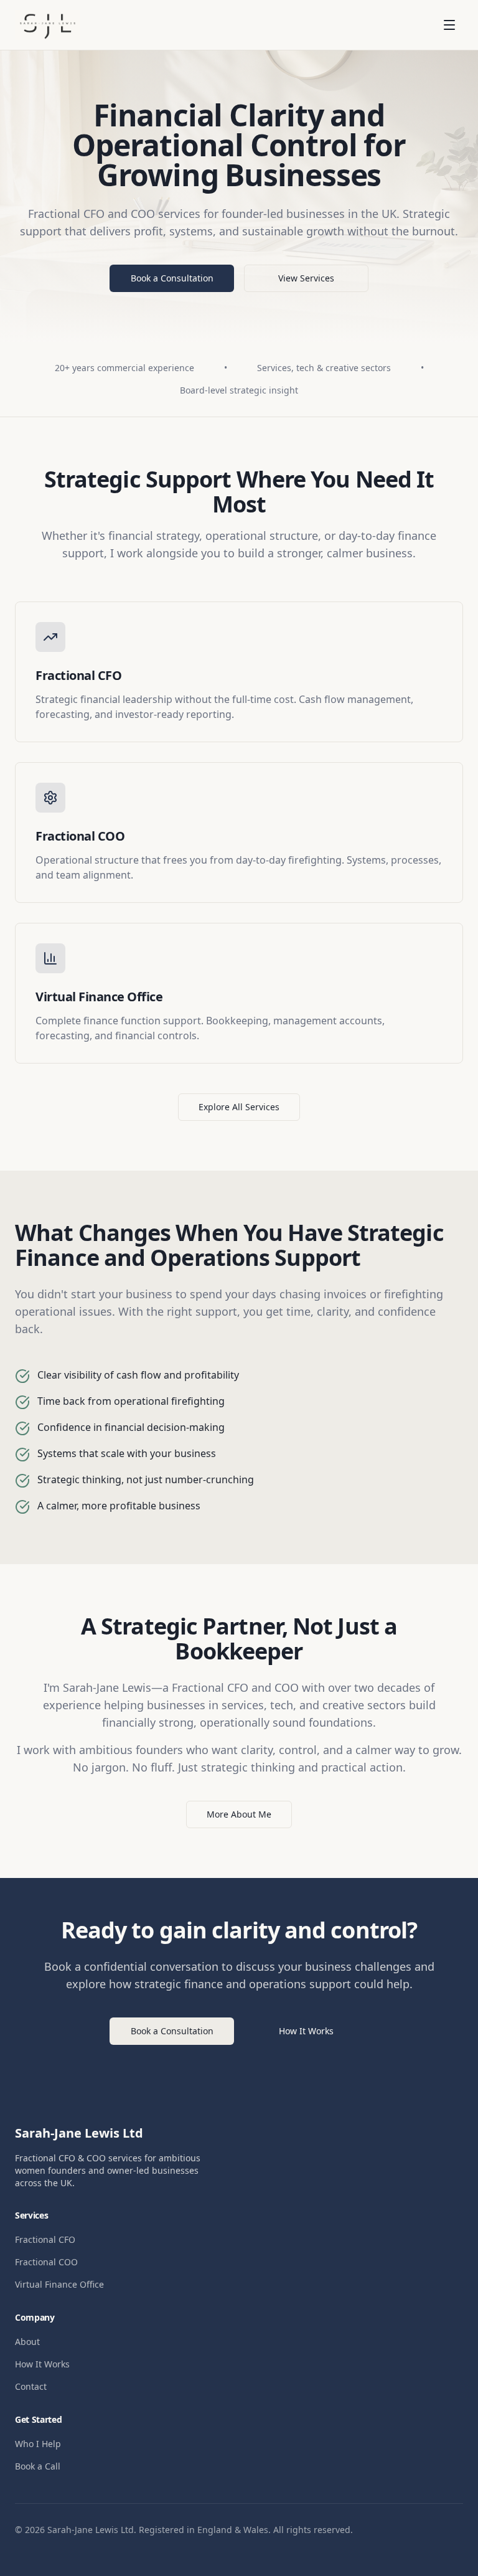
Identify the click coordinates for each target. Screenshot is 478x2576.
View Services (306, 278)
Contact (31, 2386)
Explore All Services (239, 1107)
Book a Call (38, 2466)
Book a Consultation (172, 278)
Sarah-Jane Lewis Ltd (79, 2133)
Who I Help (38, 2444)
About (27, 2342)
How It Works (306, 2031)
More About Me (239, 1814)
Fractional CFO (45, 2239)
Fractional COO (46, 2262)
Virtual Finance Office (59, 2284)
